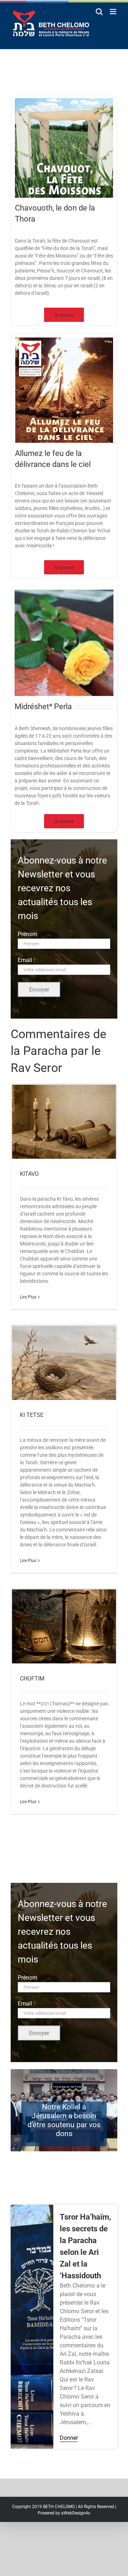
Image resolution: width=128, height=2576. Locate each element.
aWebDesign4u (76, 2513)
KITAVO (29, 1174)
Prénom (28, 934)
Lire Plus (28, 1297)
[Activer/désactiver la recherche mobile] (99, 12)
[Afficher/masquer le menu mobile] (114, 12)
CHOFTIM (32, 1679)
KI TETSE (32, 1415)
